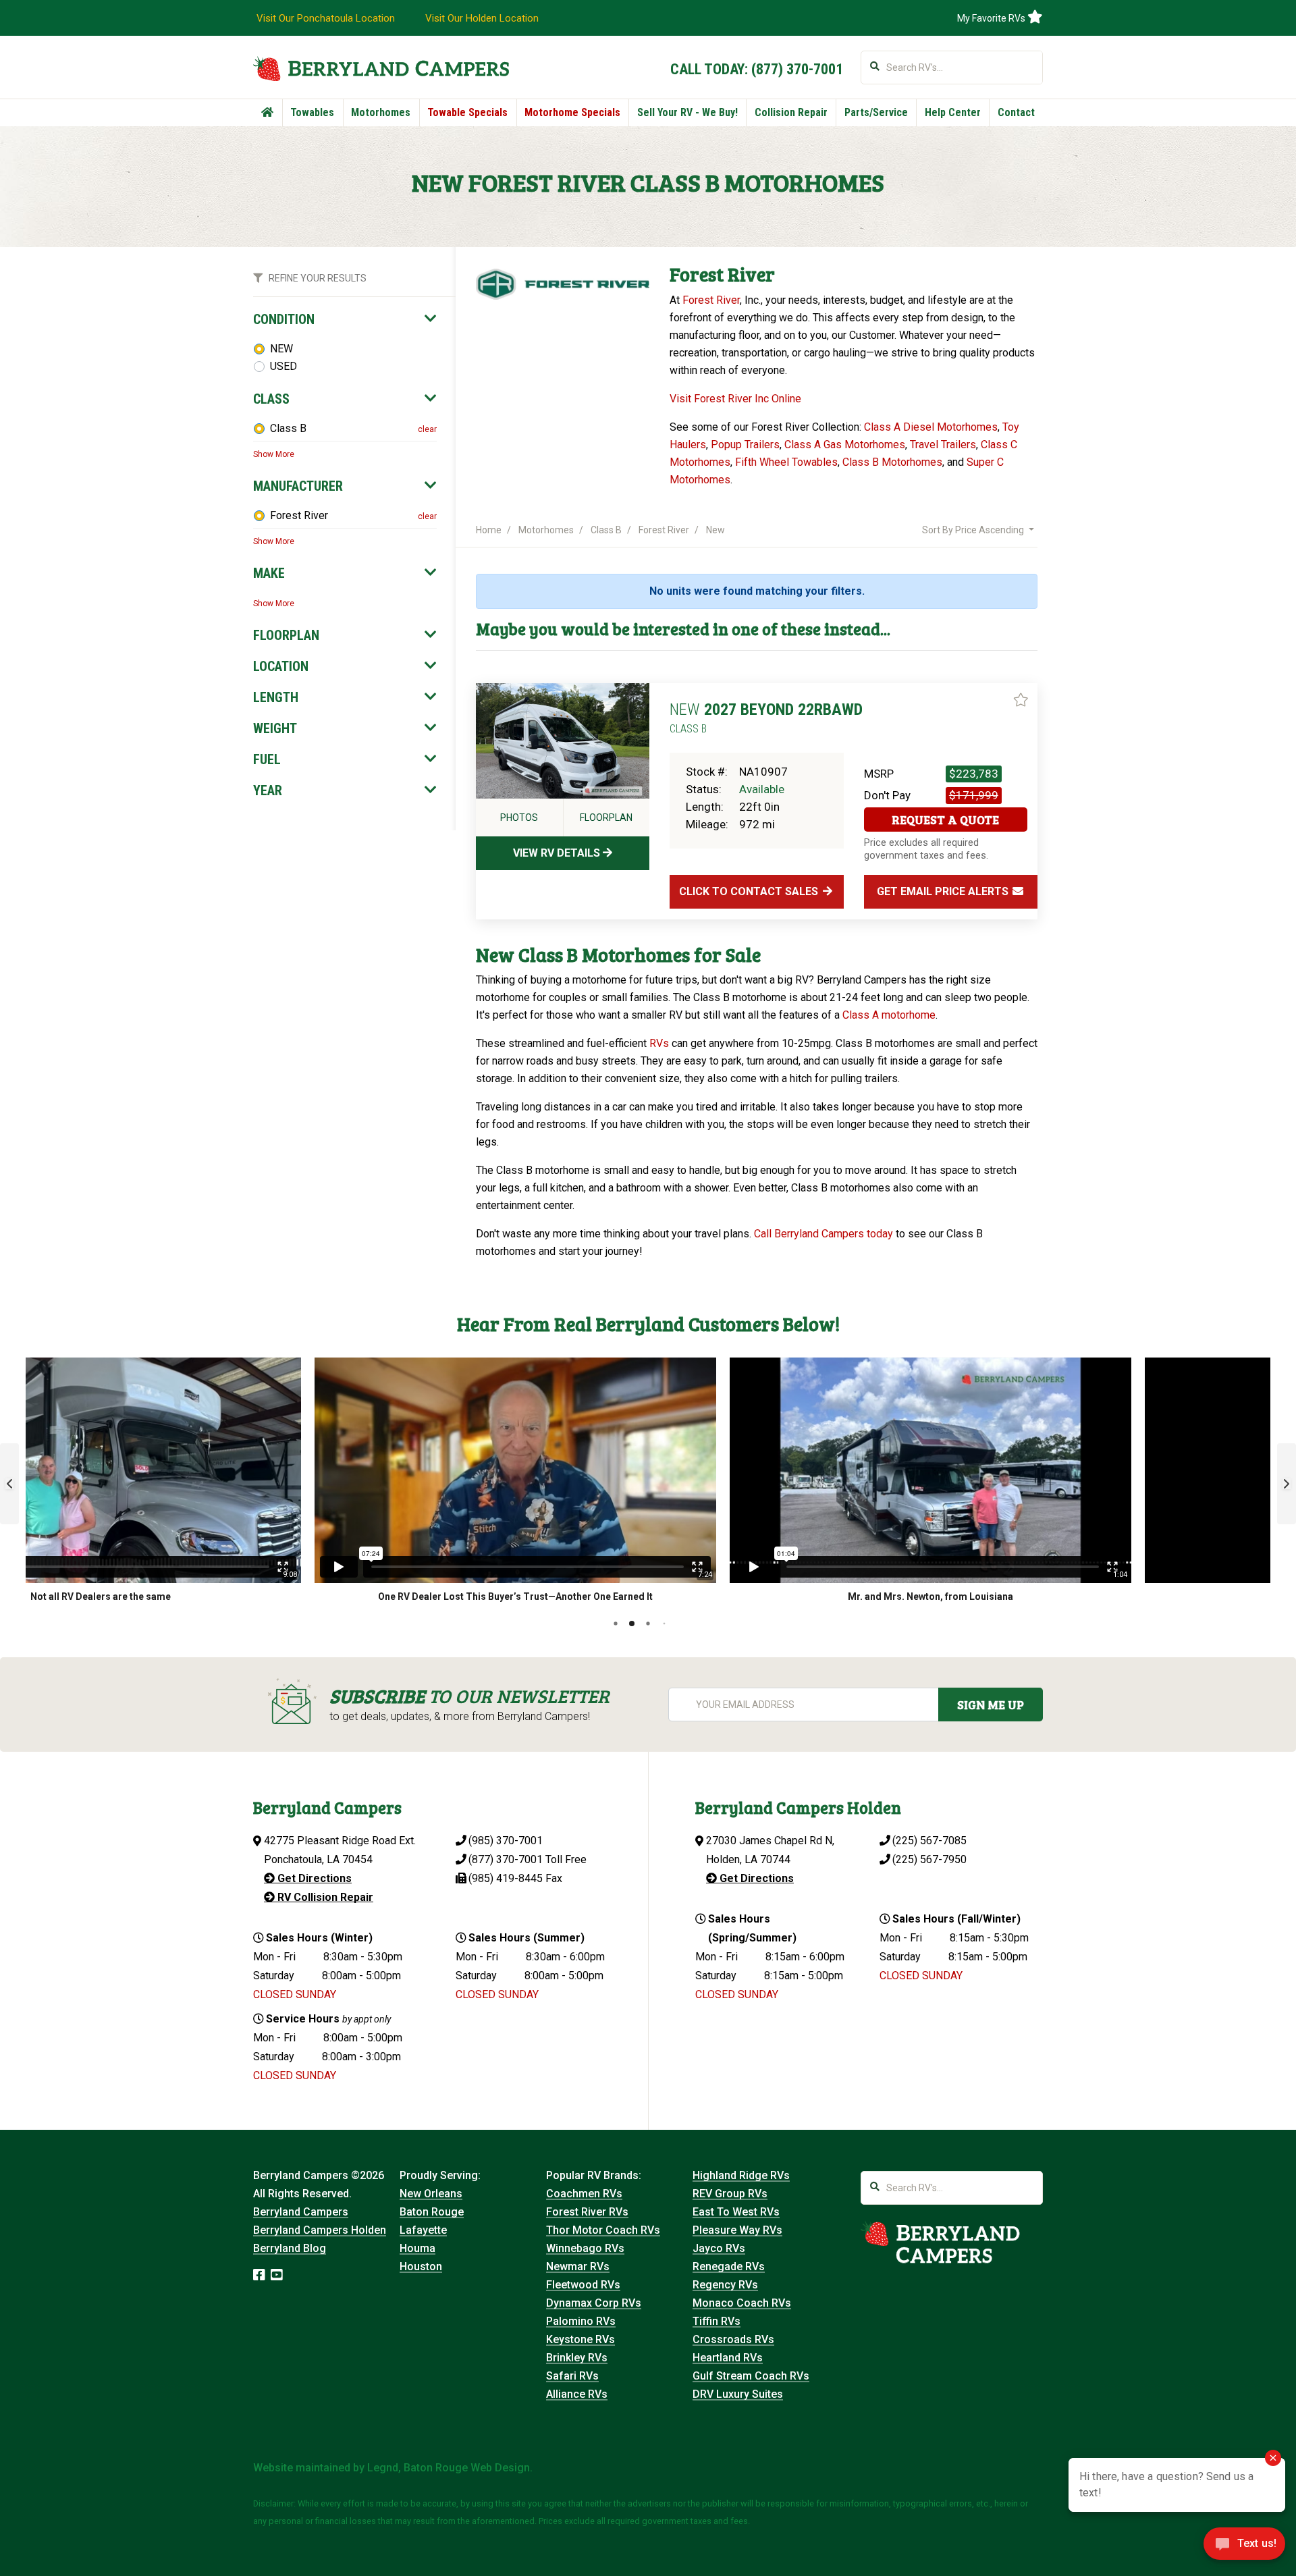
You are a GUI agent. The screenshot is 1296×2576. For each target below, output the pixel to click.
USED (283, 366)
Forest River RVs (587, 2212)
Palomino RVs (581, 2321)
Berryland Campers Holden (320, 2230)
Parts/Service (876, 112)
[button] (9, 1484)
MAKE (269, 573)
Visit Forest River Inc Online (735, 399)
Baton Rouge (432, 2212)
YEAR (268, 790)
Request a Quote (945, 820)
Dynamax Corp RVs (594, 2303)
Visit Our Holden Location (482, 18)
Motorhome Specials (572, 112)
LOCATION (281, 666)
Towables (312, 112)
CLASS (271, 399)
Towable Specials (467, 112)
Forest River (299, 515)
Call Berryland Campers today (823, 1234)
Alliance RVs (577, 2394)
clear (427, 429)
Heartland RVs (728, 2358)
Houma (417, 2248)
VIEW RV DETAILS (558, 853)
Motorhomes (381, 112)
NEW (281, 349)
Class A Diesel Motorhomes (931, 427)
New (715, 530)
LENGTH (276, 697)
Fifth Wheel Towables (786, 462)
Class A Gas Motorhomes (845, 445)
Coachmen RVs (584, 2194)
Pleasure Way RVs (737, 2230)
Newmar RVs (578, 2266)
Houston (421, 2266)
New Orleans (431, 2194)
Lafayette (423, 2230)
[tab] (345, 319)
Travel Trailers (943, 445)
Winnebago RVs (585, 2248)
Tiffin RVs (717, 2321)
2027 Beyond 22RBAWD (766, 718)
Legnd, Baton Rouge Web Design (449, 2468)
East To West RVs (736, 2212)
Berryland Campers (301, 2212)
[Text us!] (1244, 2548)
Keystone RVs (580, 2339)
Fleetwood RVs (583, 2285)
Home (489, 530)
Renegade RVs (729, 2266)
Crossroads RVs (733, 2339)
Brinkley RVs (577, 2358)
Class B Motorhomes (892, 462)
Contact (1016, 112)
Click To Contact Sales (750, 891)
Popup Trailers (745, 445)
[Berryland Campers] (381, 69)
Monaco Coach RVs (742, 2303)
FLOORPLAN (286, 635)
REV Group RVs (730, 2194)
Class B (288, 428)
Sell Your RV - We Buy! (687, 112)
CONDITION (284, 319)
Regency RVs (725, 2285)
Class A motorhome (889, 1015)
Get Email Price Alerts (944, 891)
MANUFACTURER (298, 486)
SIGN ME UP (991, 1705)
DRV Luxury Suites (738, 2394)
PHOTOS (519, 817)
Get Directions (313, 1878)
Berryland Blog (290, 2248)
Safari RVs (572, 2376)
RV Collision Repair (324, 1897)
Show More (274, 454)
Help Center (953, 112)
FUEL (267, 759)
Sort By (973, 530)
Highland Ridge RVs (741, 2175)
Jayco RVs (719, 2248)
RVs (659, 1043)
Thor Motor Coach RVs (603, 2230)
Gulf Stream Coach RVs (751, 2376)
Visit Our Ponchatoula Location (326, 18)
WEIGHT (275, 728)
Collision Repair (791, 112)
